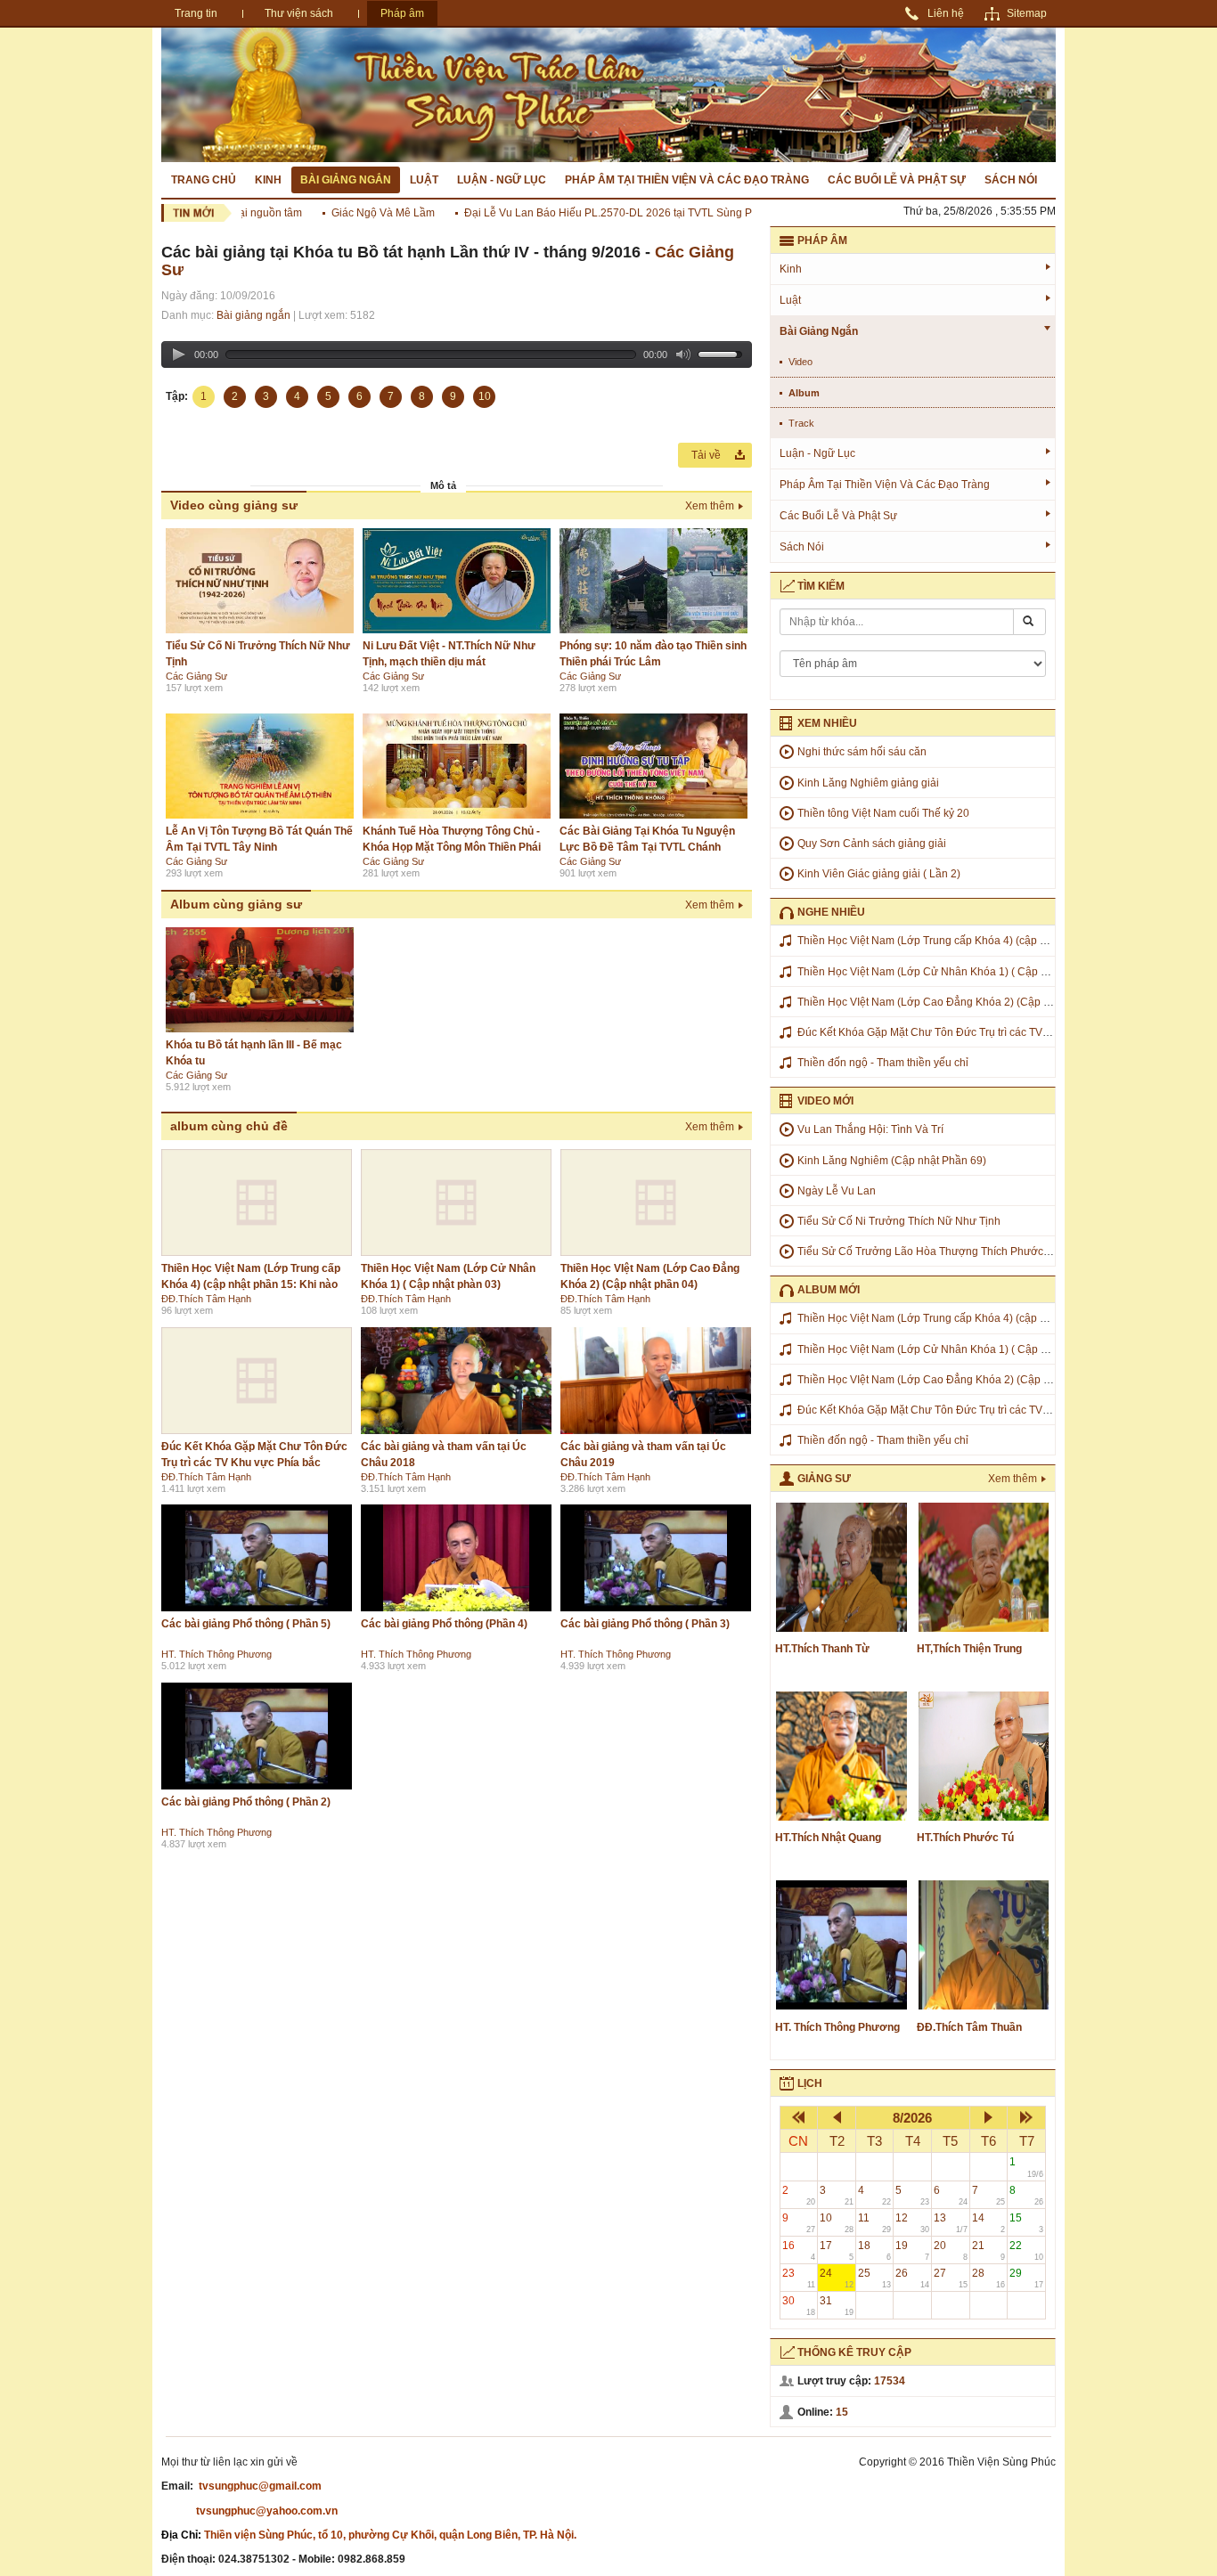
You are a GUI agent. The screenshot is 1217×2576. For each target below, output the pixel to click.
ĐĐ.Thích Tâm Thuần (969, 2027)
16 (799, 2250)
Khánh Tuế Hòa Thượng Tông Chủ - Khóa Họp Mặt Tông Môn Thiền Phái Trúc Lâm (452, 847)
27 (951, 2278)
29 (1026, 2278)
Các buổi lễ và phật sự (897, 180)
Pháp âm (402, 13)
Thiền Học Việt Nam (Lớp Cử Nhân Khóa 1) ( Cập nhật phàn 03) (953, 972)
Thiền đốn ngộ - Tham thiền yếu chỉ (883, 1063)
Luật (424, 180)
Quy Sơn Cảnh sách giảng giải (872, 844)
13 (951, 2223)
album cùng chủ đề (229, 1126)
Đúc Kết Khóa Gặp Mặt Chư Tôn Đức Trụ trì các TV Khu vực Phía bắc (964, 1032)
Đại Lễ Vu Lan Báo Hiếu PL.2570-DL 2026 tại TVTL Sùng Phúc (590, 213)
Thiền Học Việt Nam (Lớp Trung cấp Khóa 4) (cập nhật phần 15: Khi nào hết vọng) (251, 1284)
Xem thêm (710, 506)
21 (989, 2250)
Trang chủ (204, 180)
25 (875, 2278)
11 (875, 2223)
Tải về (706, 455)
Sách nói (1011, 180)
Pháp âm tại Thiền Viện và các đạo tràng (687, 180)
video (800, 362)
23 (799, 2278)
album (804, 393)
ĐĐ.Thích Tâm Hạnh (206, 1299)
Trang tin (196, 13)
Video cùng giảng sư (234, 505)
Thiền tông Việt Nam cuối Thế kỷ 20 (883, 813)
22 (1026, 2250)
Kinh (268, 180)
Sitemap (1027, 13)
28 (989, 2278)
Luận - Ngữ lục (502, 180)
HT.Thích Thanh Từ (822, 1649)
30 (799, 2306)
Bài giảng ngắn (346, 180)
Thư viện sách (299, 13)
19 (912, 2250)
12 (912, 2223)
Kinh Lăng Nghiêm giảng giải (868, 783)
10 (837, 2223)
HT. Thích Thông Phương (216, 1654)
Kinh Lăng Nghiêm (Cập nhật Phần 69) (892, 1161)
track (801, 423)
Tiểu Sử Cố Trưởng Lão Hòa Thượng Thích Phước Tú (928, 1251)
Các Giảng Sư (196, 676)
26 (912, 2278)
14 (989, 2223)
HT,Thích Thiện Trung (969, 1649)
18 (875, 2250)
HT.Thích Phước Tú (965, 1838)
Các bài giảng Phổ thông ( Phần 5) (246, 1624)
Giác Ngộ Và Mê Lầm (356, 213)
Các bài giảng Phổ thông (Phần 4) (444, 1624)
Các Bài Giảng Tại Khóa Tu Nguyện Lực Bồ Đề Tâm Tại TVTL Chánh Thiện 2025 (647, 847)
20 (951, 2250)
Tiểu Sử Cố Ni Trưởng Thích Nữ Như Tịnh (899, 1221)
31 (837, 2306)
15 (1026, 2223)
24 (837, 2278)
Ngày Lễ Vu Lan (837, 1191)
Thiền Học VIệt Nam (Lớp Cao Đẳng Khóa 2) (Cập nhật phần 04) (954, 1002)
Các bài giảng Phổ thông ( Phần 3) (645, 1624)
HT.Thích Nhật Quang (828, 1838)
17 (837, 2250)
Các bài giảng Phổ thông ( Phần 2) (246, 1802)
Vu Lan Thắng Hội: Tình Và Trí (870, 1129)
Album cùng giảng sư (236, 904)
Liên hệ (946, 13)
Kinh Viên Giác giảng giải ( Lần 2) (879, 874)
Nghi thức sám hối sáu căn (862, 752)
